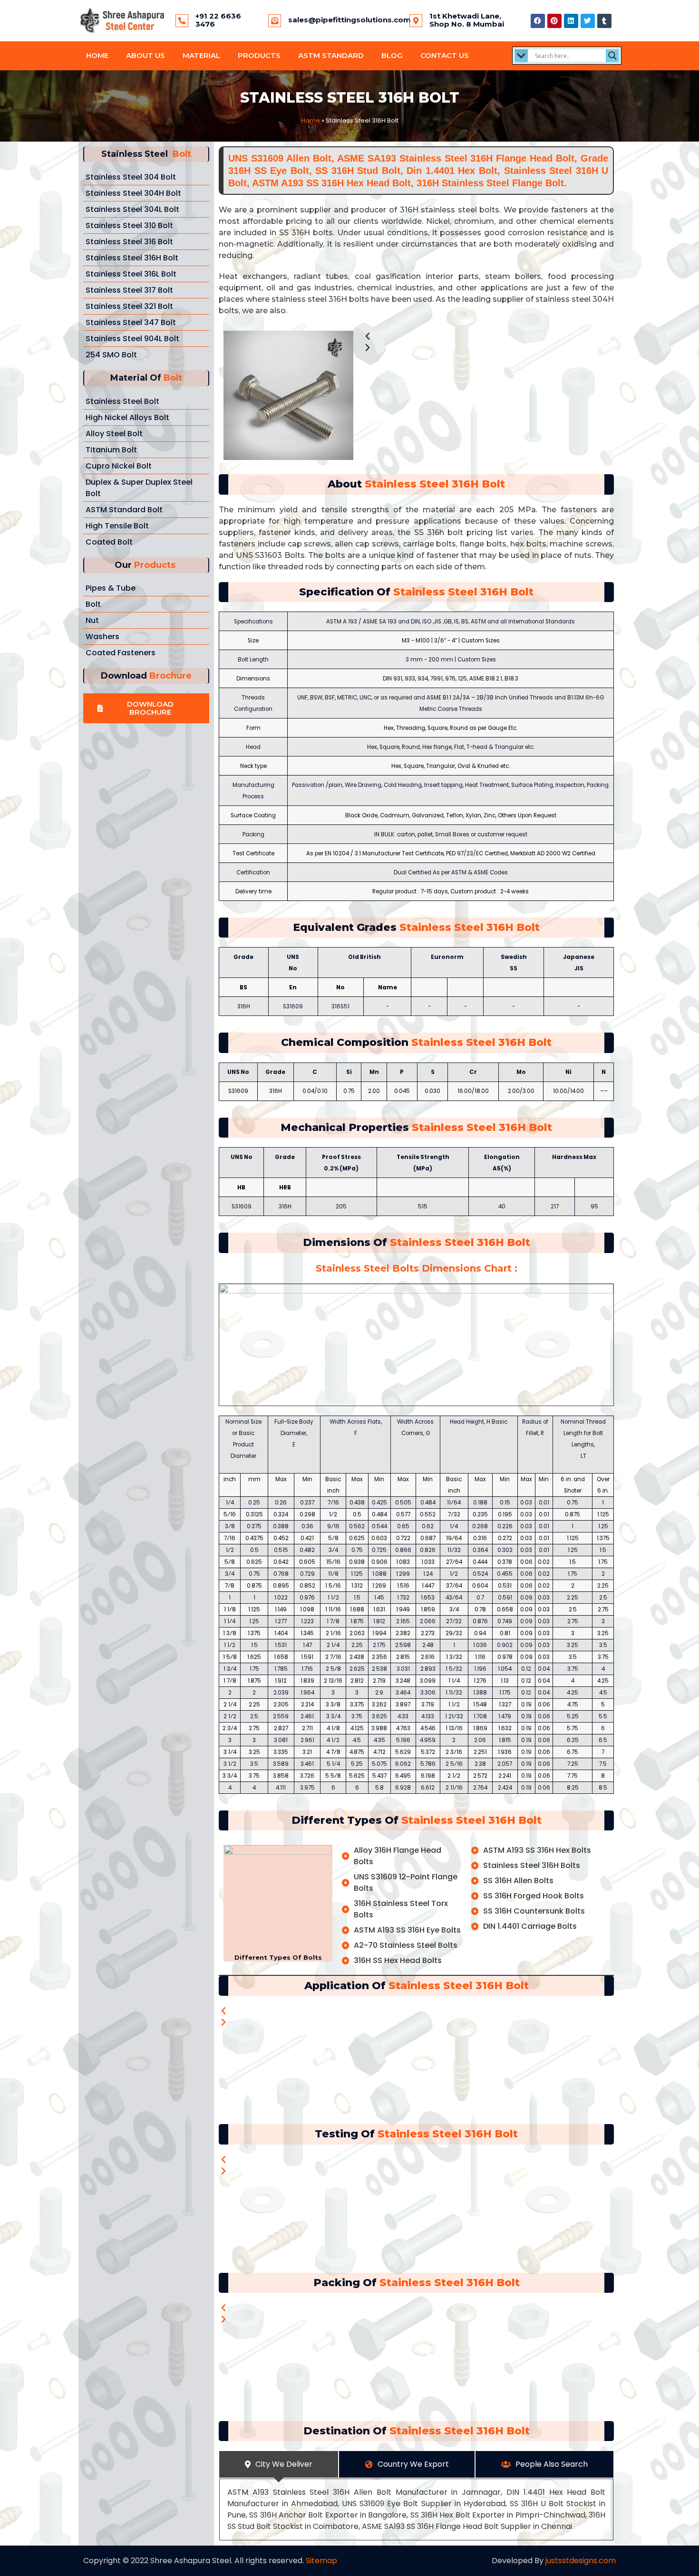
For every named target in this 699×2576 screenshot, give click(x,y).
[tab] (279, 2464)
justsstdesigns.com (581, 2561)
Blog (392, 55)
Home (97, 55)
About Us (146, 55)
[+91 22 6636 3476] (182, 21)
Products (259, 55)
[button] (146, 708)
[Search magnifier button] (612, 56)
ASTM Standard (331, 55)
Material (201, 55)
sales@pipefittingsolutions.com (349, 20)
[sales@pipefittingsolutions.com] (275, 21)
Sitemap (321, 2561)
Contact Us (445, 55)
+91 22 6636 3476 (218, 20)
